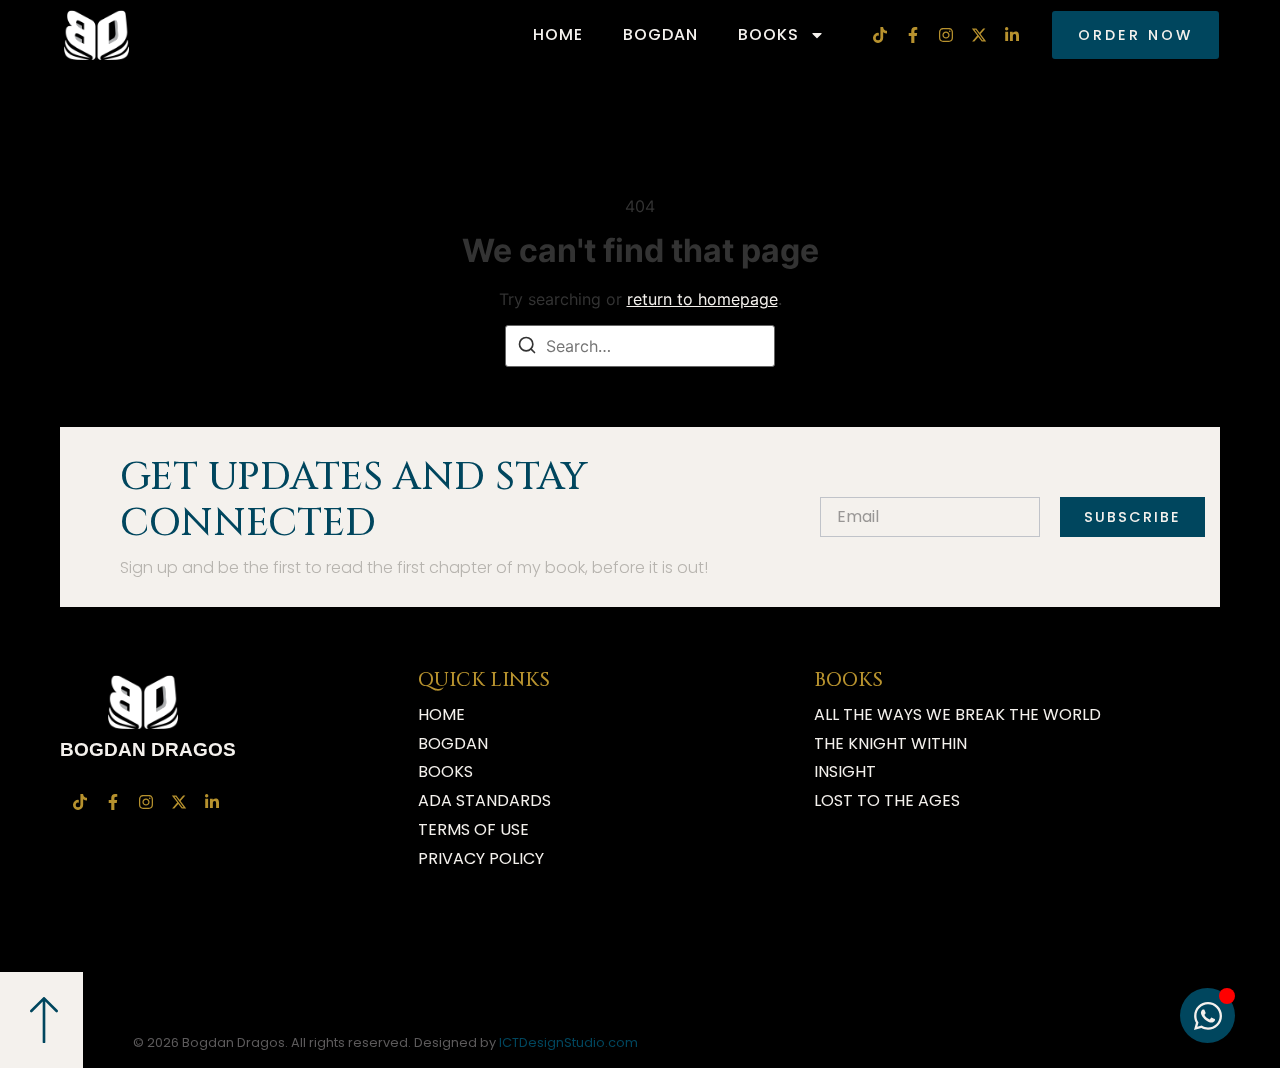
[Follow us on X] (981, 35)
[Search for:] (640, 346)
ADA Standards (484, 800)
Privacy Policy (481, 858)
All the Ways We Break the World (957, 714)
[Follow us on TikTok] (882, 35)
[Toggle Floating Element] (1207, 1015)
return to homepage (702, 299)
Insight (845, 771)
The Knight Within (890, 743)
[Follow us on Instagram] (948, 35)
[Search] (527, 348)
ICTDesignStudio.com (568, 1042)
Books (768, 34)
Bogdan (660, 34)
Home (558, 34)
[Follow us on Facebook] (915, 35)
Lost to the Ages (887, 800)
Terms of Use (473, 829)
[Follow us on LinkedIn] (1014, 35)
